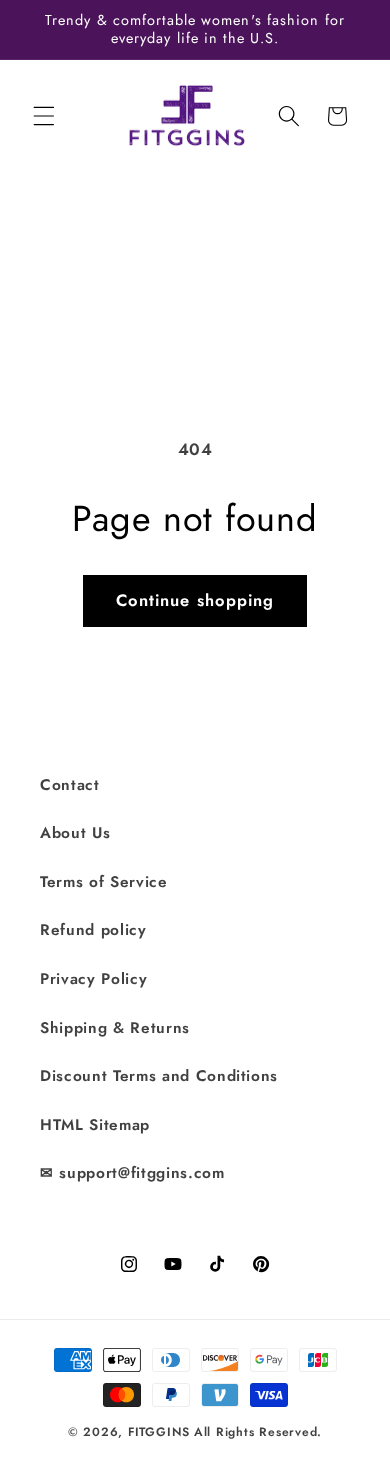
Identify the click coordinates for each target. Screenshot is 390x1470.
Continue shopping (195, 600)
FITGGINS (159, 1432)
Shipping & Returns (115, 1028)
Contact (70, 785)
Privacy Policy (93, 979)
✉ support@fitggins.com (132, 1173)
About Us (75, 833)
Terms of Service (104, 882)
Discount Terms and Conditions (159, 1076)
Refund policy (93, 930)
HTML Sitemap (95, 1125)
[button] (44, 116)
